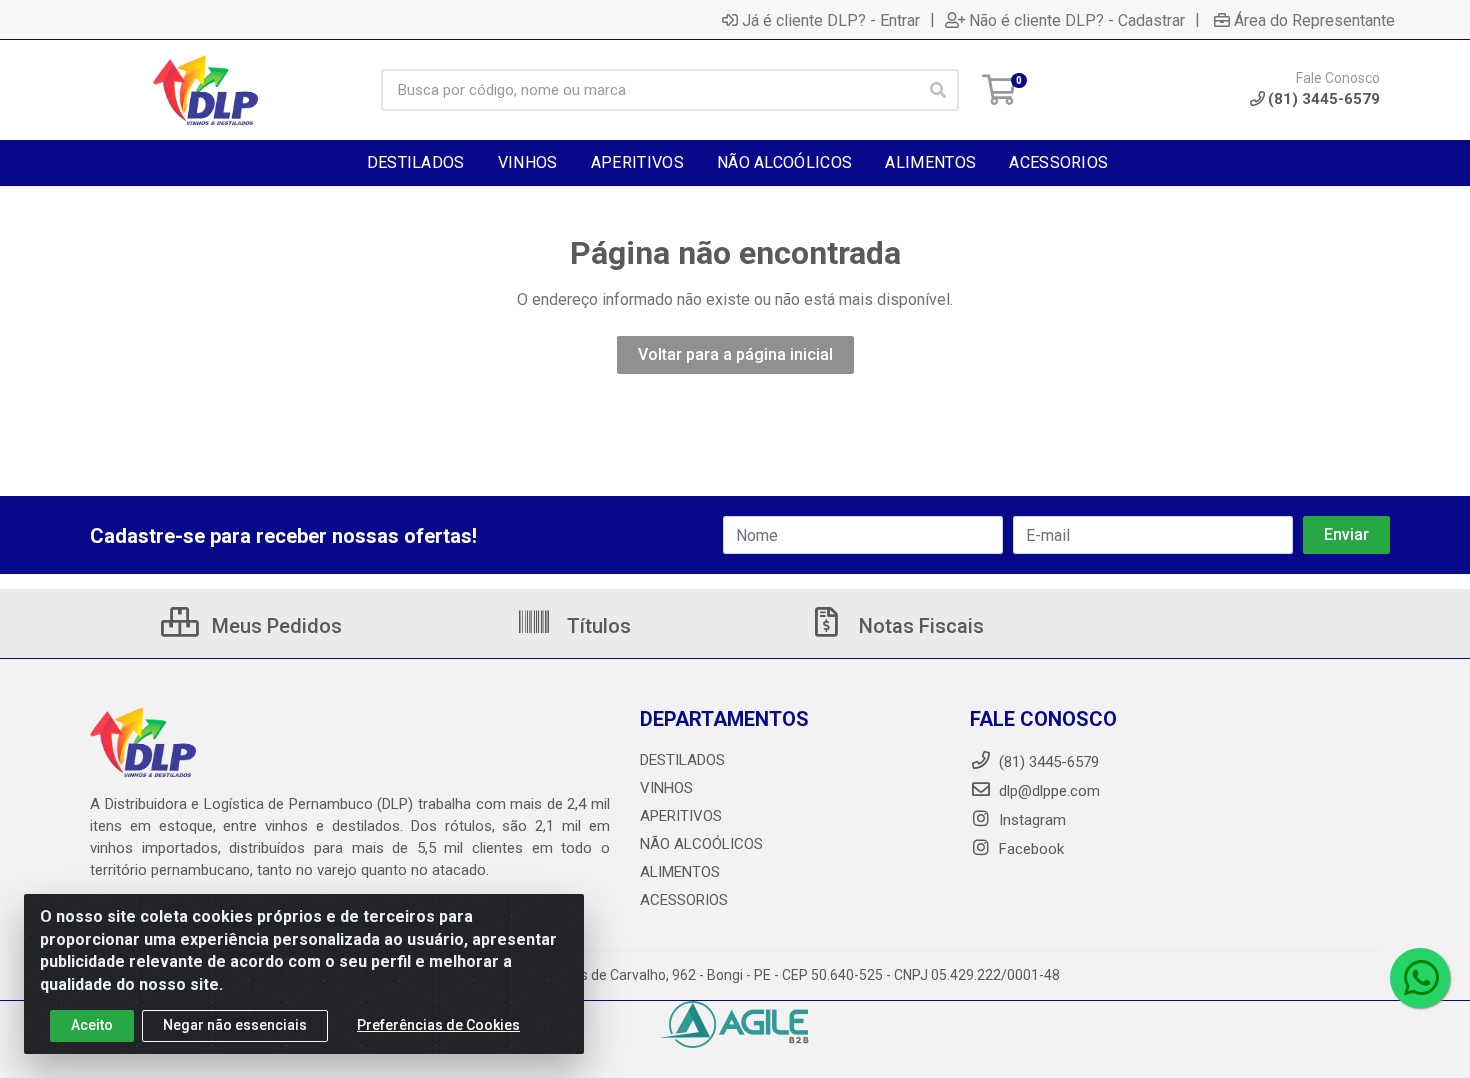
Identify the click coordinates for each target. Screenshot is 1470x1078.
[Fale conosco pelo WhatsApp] (1420, 978)
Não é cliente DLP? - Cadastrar (1077, 20)
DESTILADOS (682, 760)
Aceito (92, 1025)
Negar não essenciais (235, 1025)
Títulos (596, 626)
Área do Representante (1314, 20)
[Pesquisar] (938, 90)
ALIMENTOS (680, 872)
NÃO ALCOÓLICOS (701, 844)
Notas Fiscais (919, 626)
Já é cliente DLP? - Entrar (831, 20)
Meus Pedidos (274, 626)
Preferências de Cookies (438, 1025)
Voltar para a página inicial (735, 354)
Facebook (1029, 849)
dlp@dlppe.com (1049, 791)
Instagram (1030, 820)
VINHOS (666, 788)
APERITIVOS (681, 816)
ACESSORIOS (684, 900)
